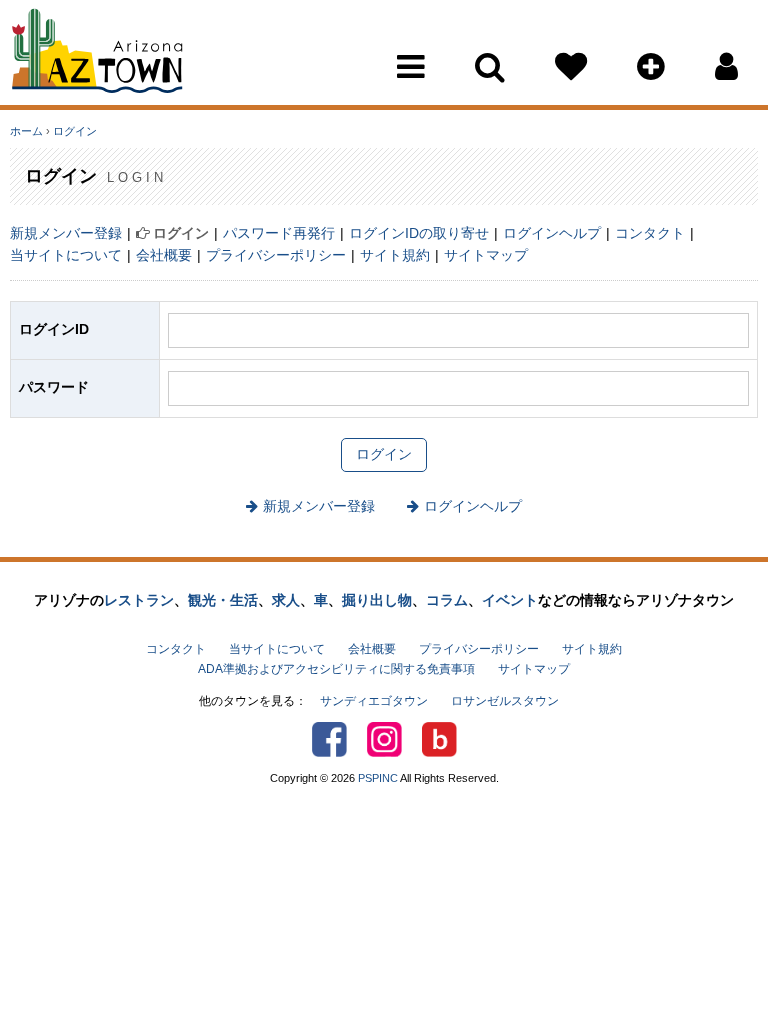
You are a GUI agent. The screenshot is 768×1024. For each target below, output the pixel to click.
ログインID (54, 329)
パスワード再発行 (279, 233)
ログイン (75, 131)
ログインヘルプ (552, 233)
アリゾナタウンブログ (439, 739)
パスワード (54, 387)
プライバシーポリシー (276, 255)
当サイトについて (66, 255)
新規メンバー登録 (66, 233)
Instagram (384, 739)
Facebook (329, 739)
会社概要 (164, 255)
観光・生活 (223, 600)
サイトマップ (486, 255)
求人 (286, 600)
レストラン (139, 600)
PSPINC (378, 778)
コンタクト (650, 233)
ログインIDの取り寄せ (419, 233)
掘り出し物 (377, 600)
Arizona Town (97, 55)
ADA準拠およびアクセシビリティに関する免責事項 (336, 669)
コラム (447, 600)
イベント (510, 600)
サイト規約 (395, 255)
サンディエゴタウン (374, 701)
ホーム (26, 131)
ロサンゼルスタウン (505, 701)
